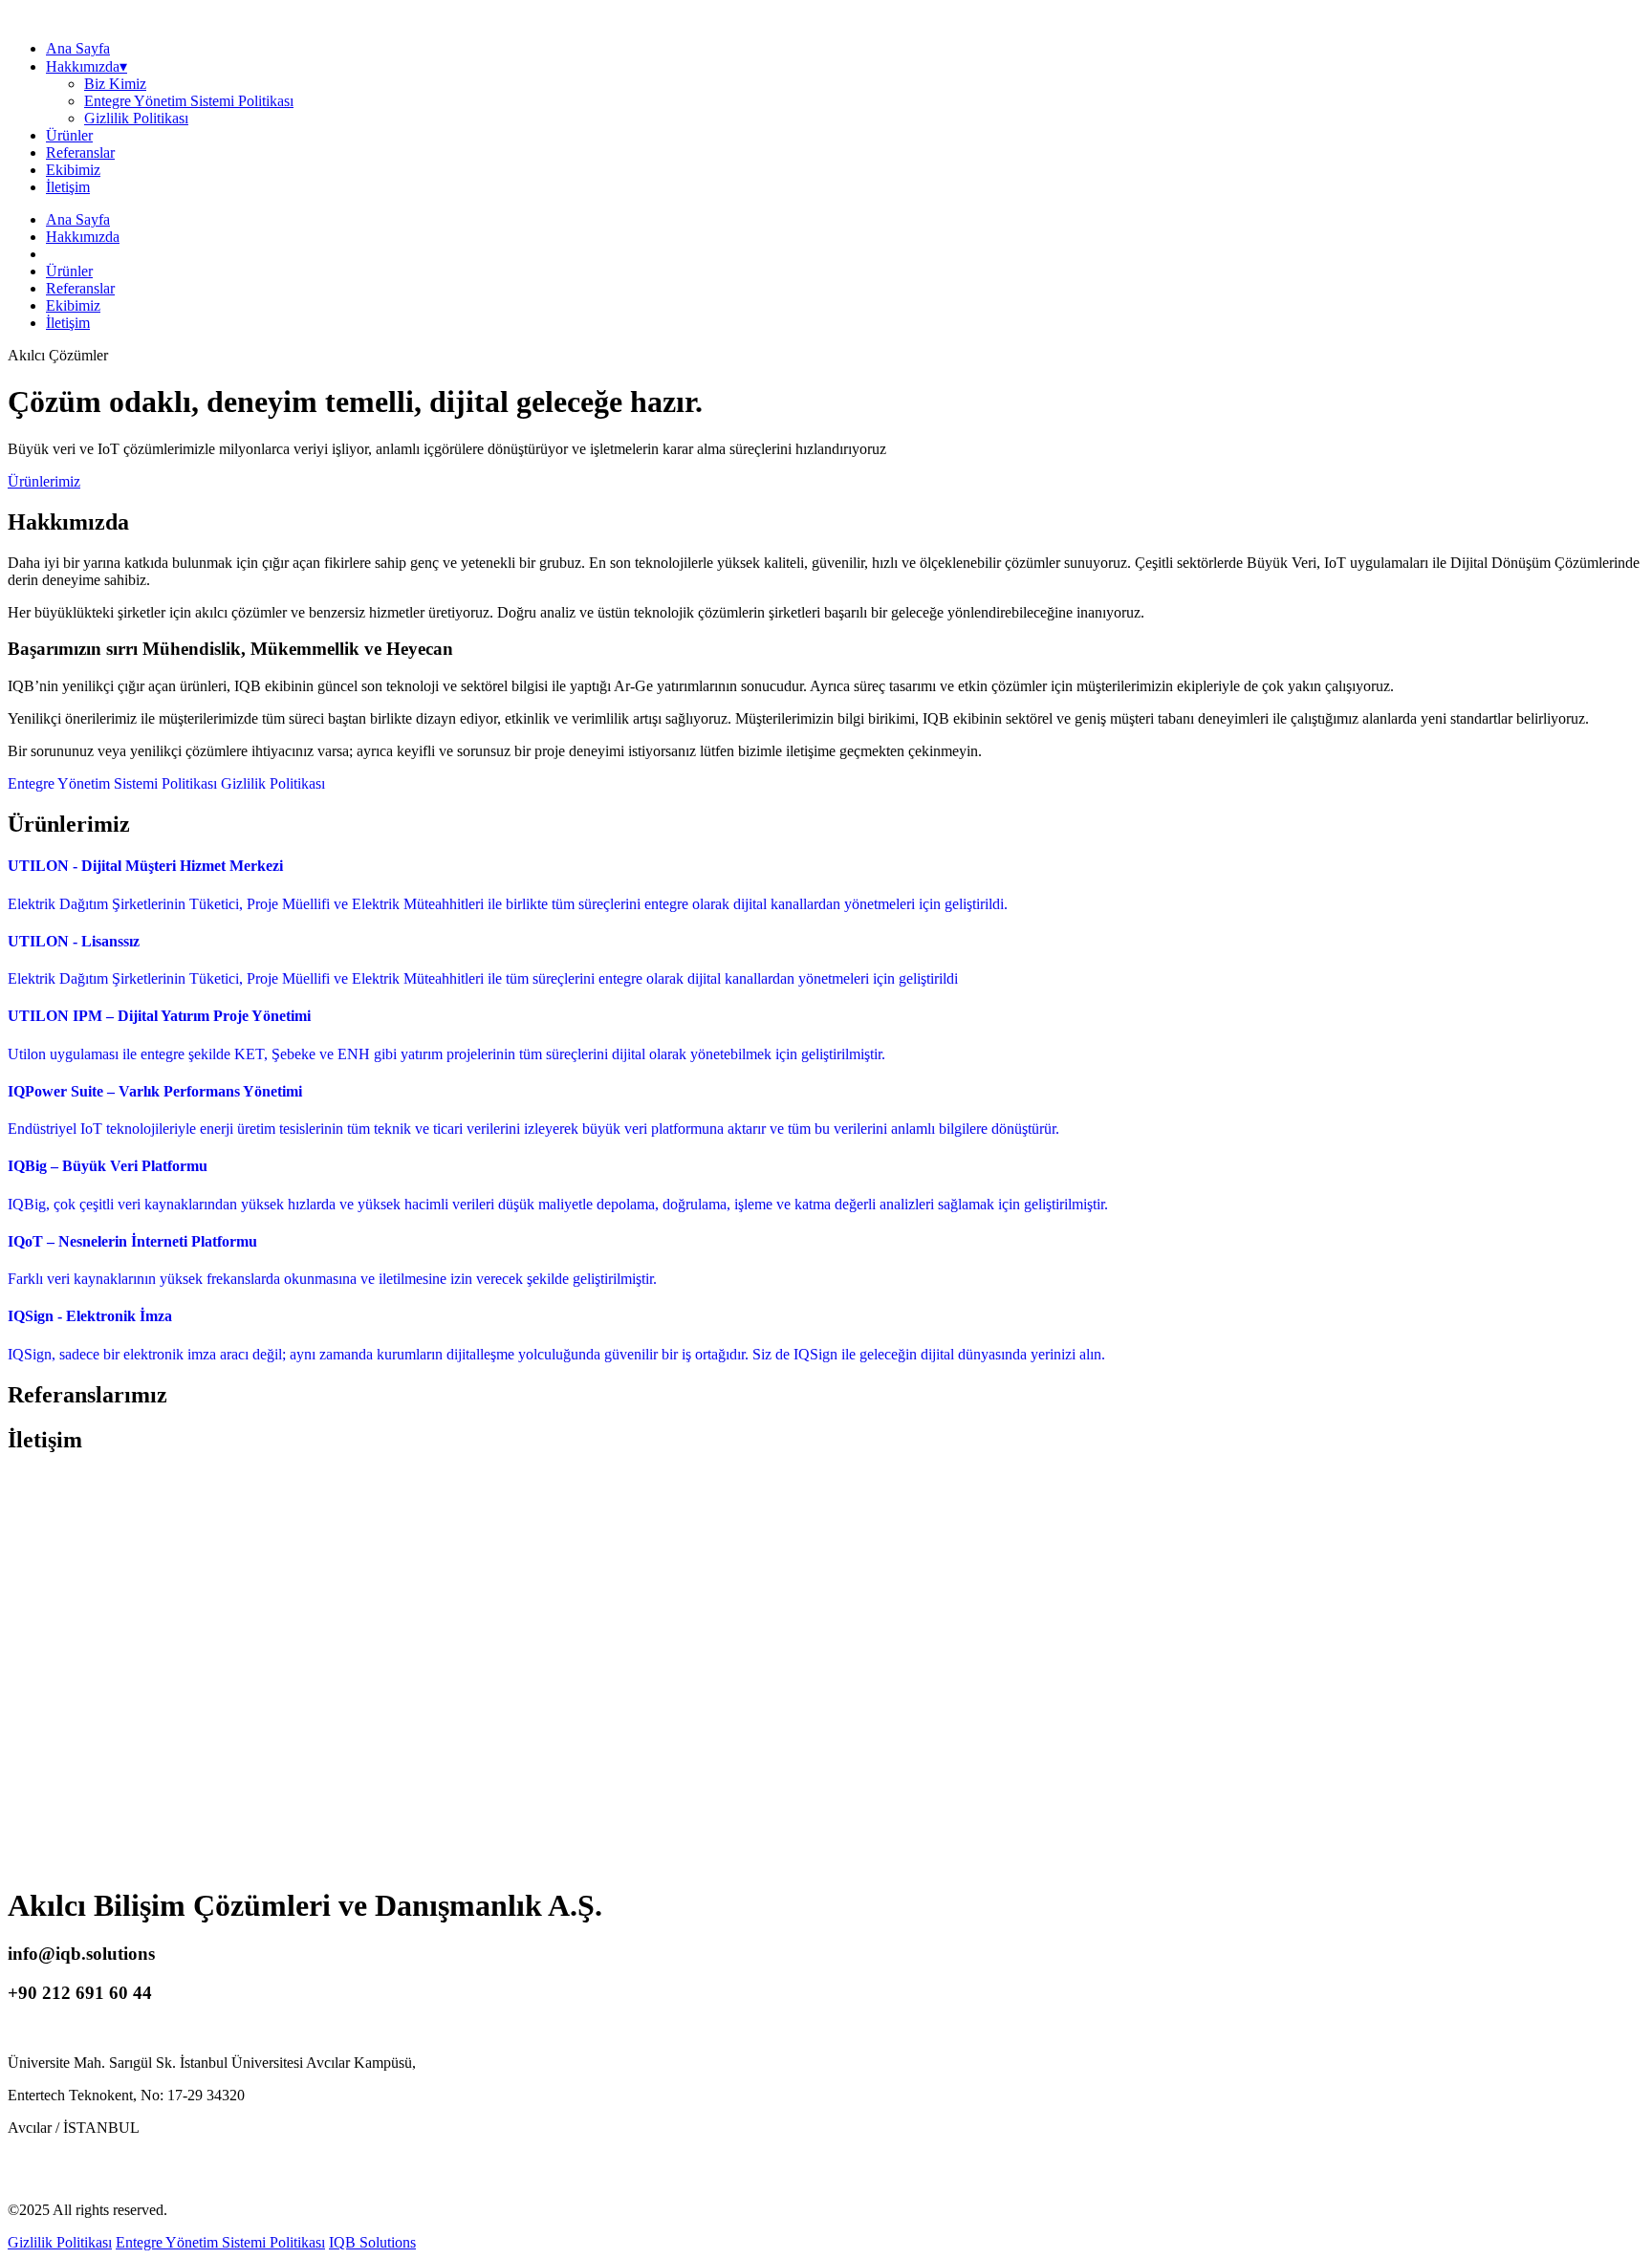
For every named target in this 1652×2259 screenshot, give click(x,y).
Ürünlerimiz (44, 481)
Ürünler (69, 135)
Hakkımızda (83, 237)
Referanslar (80, 152)
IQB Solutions (372, 2242)
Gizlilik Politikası (136, 118)
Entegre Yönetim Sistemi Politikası (189, 101)
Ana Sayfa (78, 48)
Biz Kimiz (115, 84)
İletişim (68, 187)
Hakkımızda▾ (87, 66)
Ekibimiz (73, 170)
